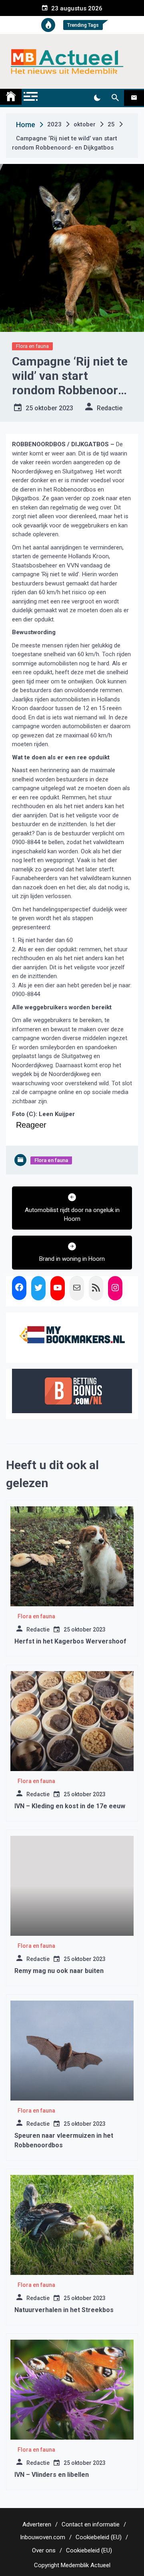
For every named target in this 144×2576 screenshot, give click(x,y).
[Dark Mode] (97, 98)
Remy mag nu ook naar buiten (59, 1971)
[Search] (115, 98)
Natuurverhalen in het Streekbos (64, 2310)
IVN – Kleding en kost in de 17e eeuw (70, 1806)
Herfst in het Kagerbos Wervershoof (70, 1641)
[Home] (11, 97)
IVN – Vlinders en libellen (52, 2475)
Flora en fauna (32, 346)
